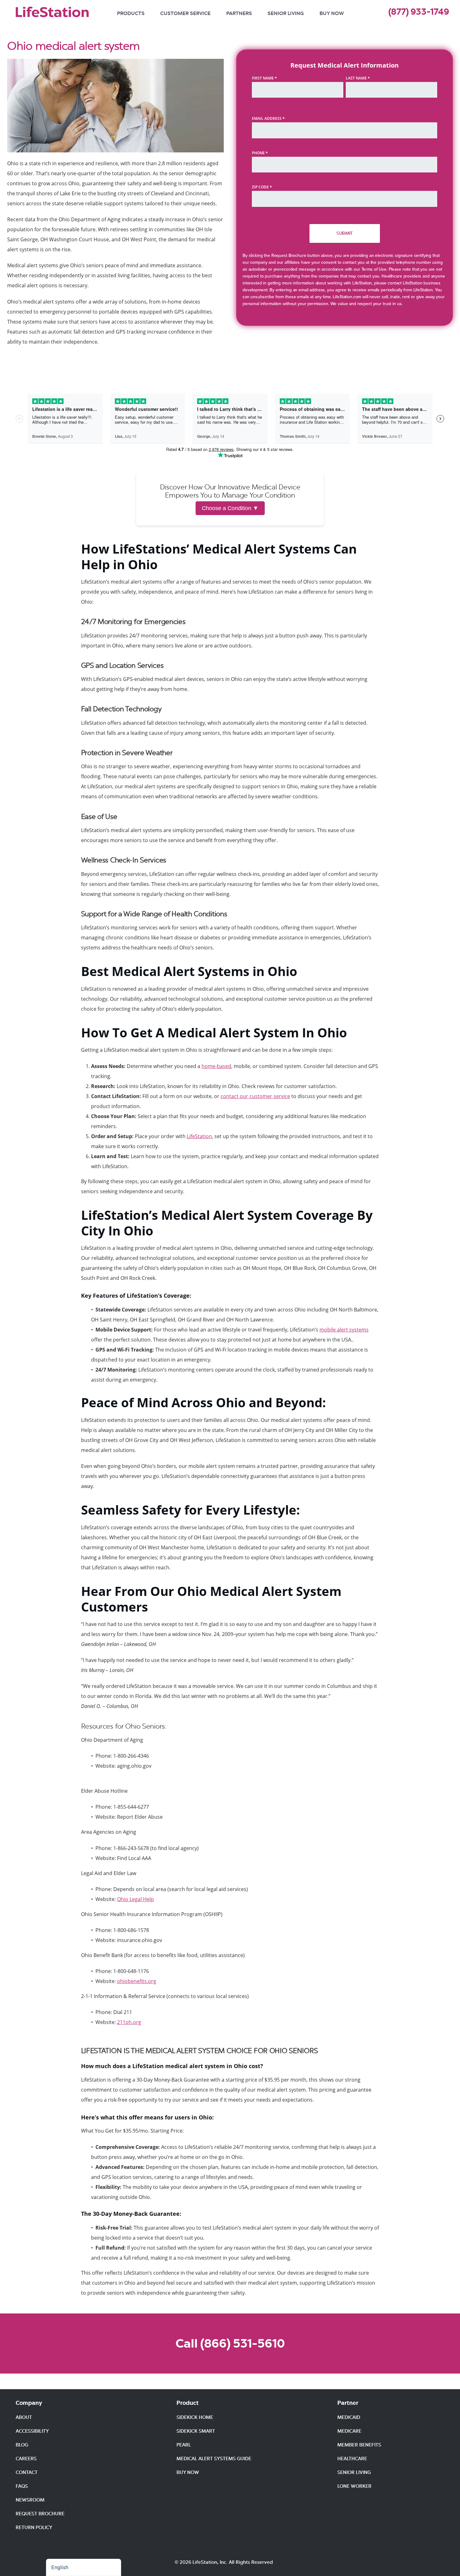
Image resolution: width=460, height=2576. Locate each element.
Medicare (349, 2431)
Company (29, 2403)
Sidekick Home (195, 2417)
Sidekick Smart (196, 2431)
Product (188, 2403)
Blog (22, 2445)
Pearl (184, 2445)
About (24, 2417)
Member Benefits (359, 2445)
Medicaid (349, 2417)
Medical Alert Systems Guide (214, 2459)
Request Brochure (40, 2514)
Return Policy (34, 2527)
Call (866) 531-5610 (230, 2343)
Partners (239, 13)
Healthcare (352, 2459)
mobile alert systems (344, 1330)
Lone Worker (354, 2486)
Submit (345, 233)
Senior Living (286, 13)
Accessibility (32, 2431)
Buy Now (332, 13)
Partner (348, 2403)
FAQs (22, 2486)
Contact (27, 2472)
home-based (216, 1066)
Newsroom (30, 2500)
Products (131, 13)
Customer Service (185, 13)
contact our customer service (255, 1096)
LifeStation (199, 1136)
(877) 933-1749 (419, 12)
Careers (26, 2459)
